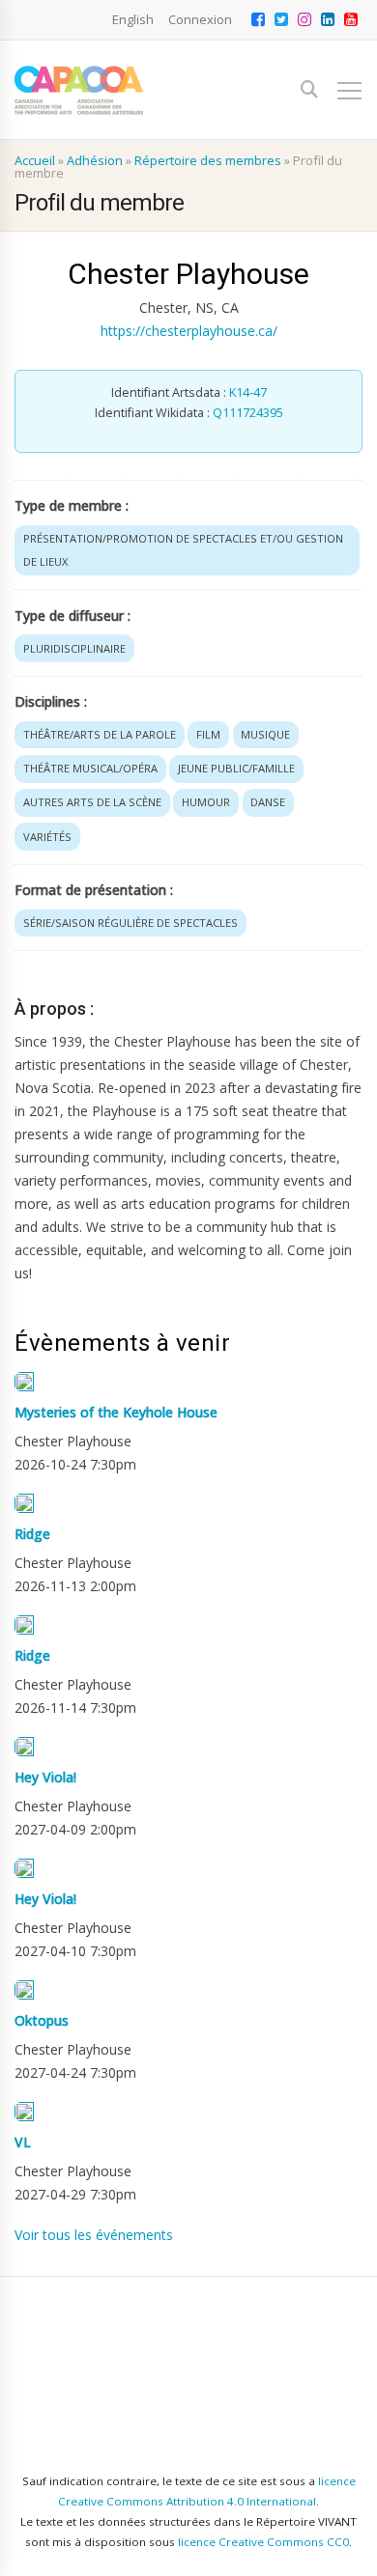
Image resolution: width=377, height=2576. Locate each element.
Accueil (35, 160)
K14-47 (248, 392)
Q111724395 (248, 413)
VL (23, 2142)
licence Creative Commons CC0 (263, 2542)
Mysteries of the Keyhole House (116, 1412)
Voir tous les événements (94, 2235)
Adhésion (95, 160)
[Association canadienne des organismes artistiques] (79, 90)
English (133, 19)
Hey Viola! (45, 1777)
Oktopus (42, 2020)
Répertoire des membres (208, 160)
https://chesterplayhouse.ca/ (189, 331)
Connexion (200, 19)
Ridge (32, 1534)
